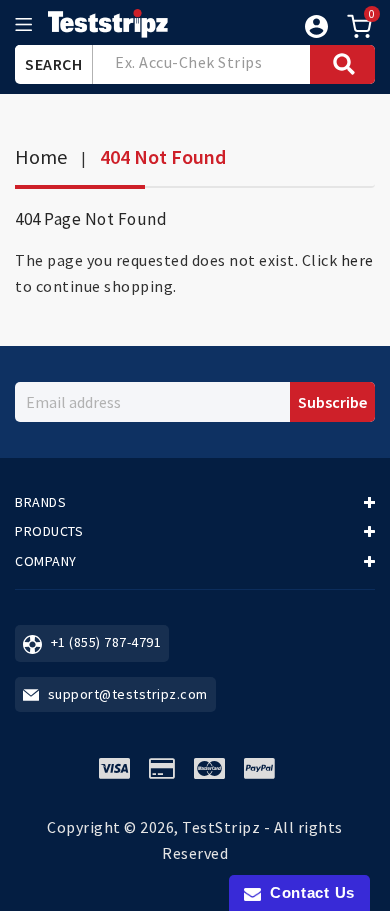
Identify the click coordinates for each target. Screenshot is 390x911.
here (357, 260)
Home (41, 156)
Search (53, 64)
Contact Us (308, 892)
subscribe (332, 402)
